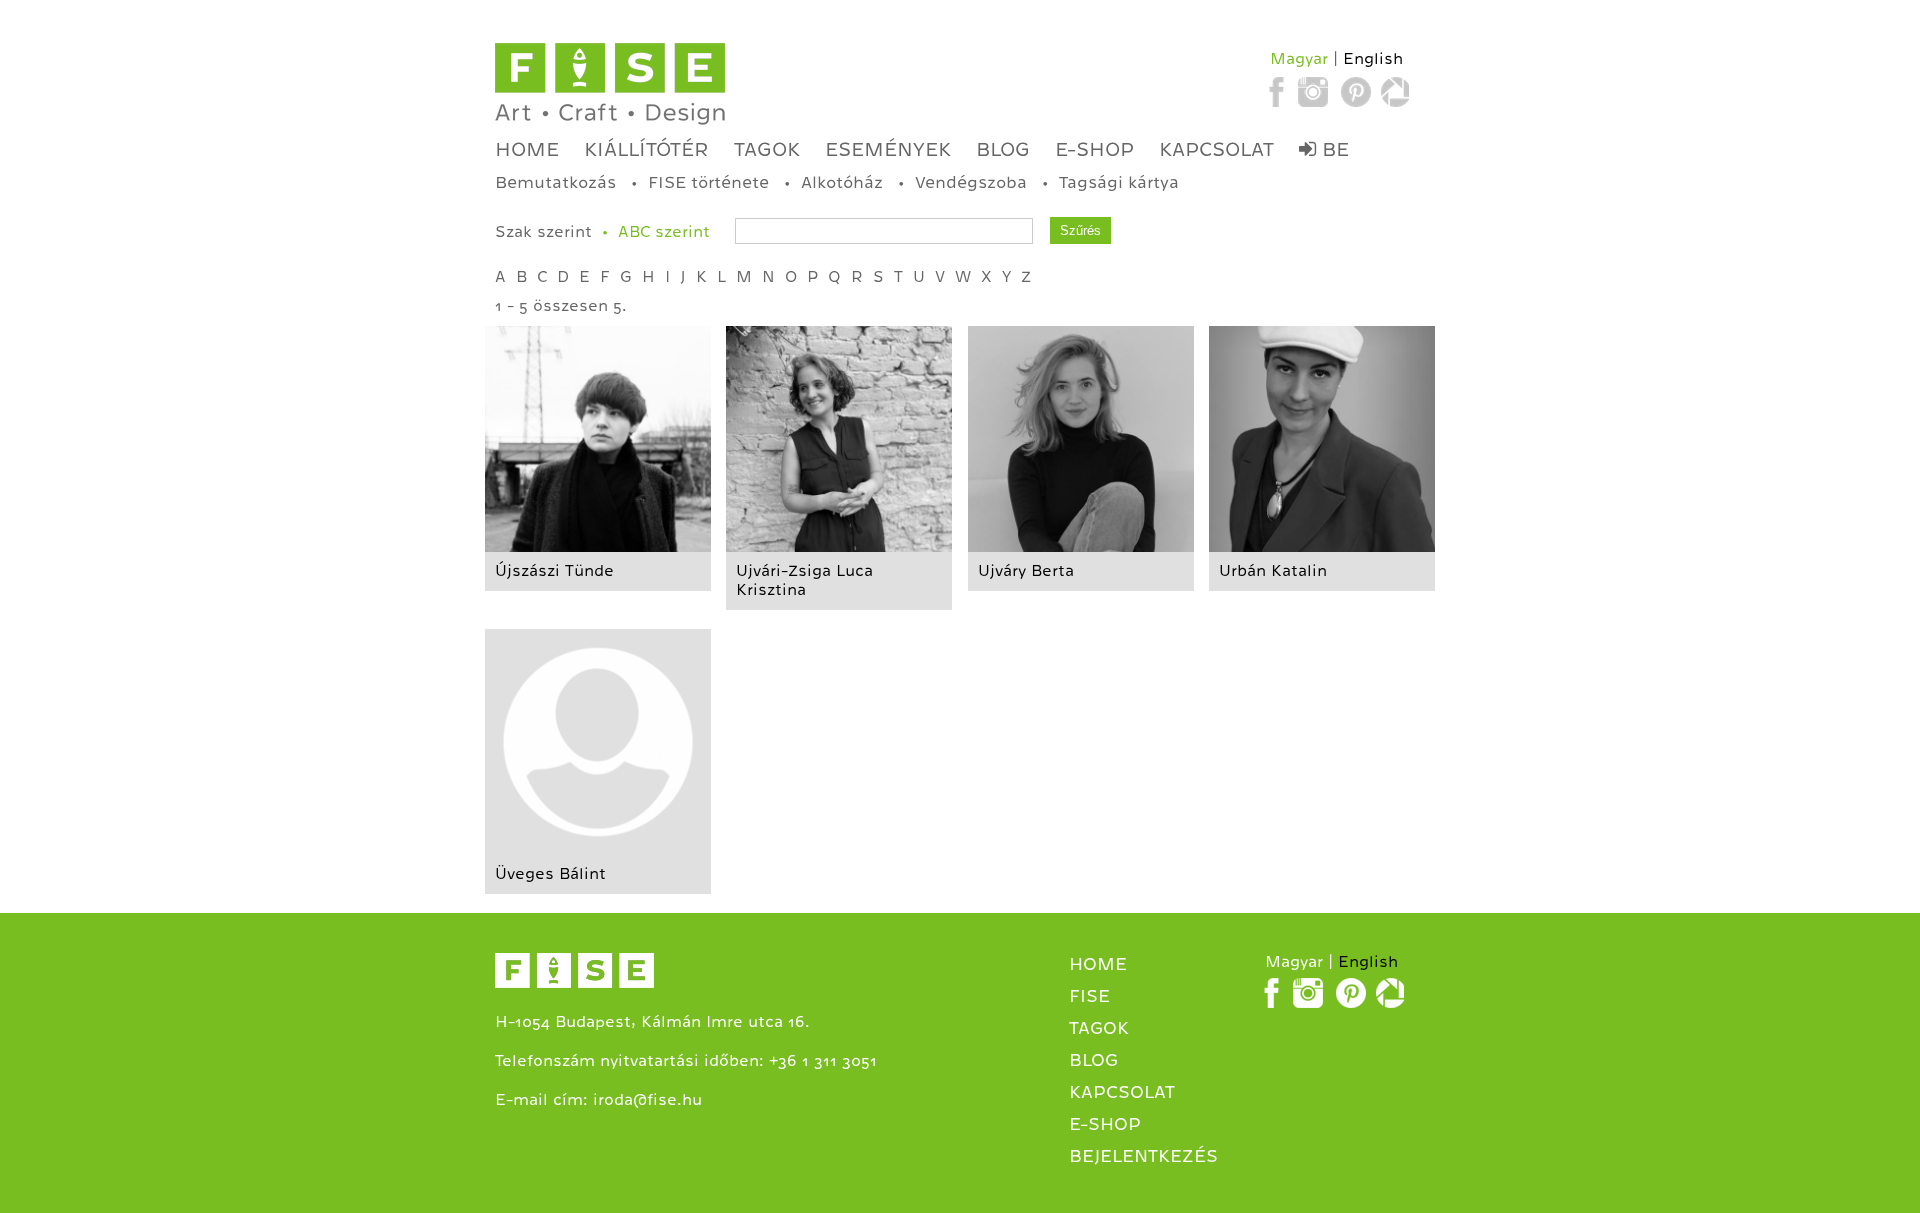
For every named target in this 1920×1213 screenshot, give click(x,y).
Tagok (767, 149)
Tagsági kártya (1119, 182)
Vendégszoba (971, 182)
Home (527, 149)
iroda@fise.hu (647, 1100)
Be (1332, 149)
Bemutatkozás (555, 182)
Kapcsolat (1216, 149)
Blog (1003, 149)
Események (888, 149)
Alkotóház (842, 182)
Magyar (1299, 59)
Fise (1089, 996)
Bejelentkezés (1143, 1156)
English (1373, 59)
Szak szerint (543, 232)
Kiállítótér (646, 149)
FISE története (708, 182)
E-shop (1094, 149)
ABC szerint (664, 232)
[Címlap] (610, 84)
